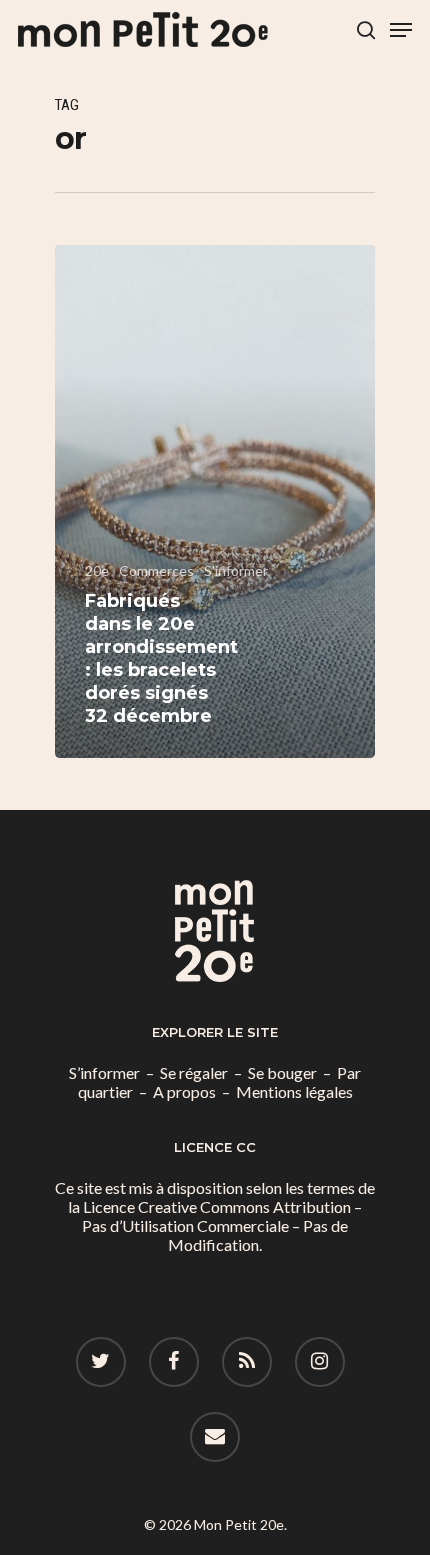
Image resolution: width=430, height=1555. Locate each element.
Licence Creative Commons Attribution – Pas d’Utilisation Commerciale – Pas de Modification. (222, 1225)
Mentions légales (294, 1091)
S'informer (236, 570)
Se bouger (282, 1072)
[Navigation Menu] (401, 30)
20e (97, 570)
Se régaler (194, 1072)
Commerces (156, 570)
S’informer (104, 1072)
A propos (184, 1091)
